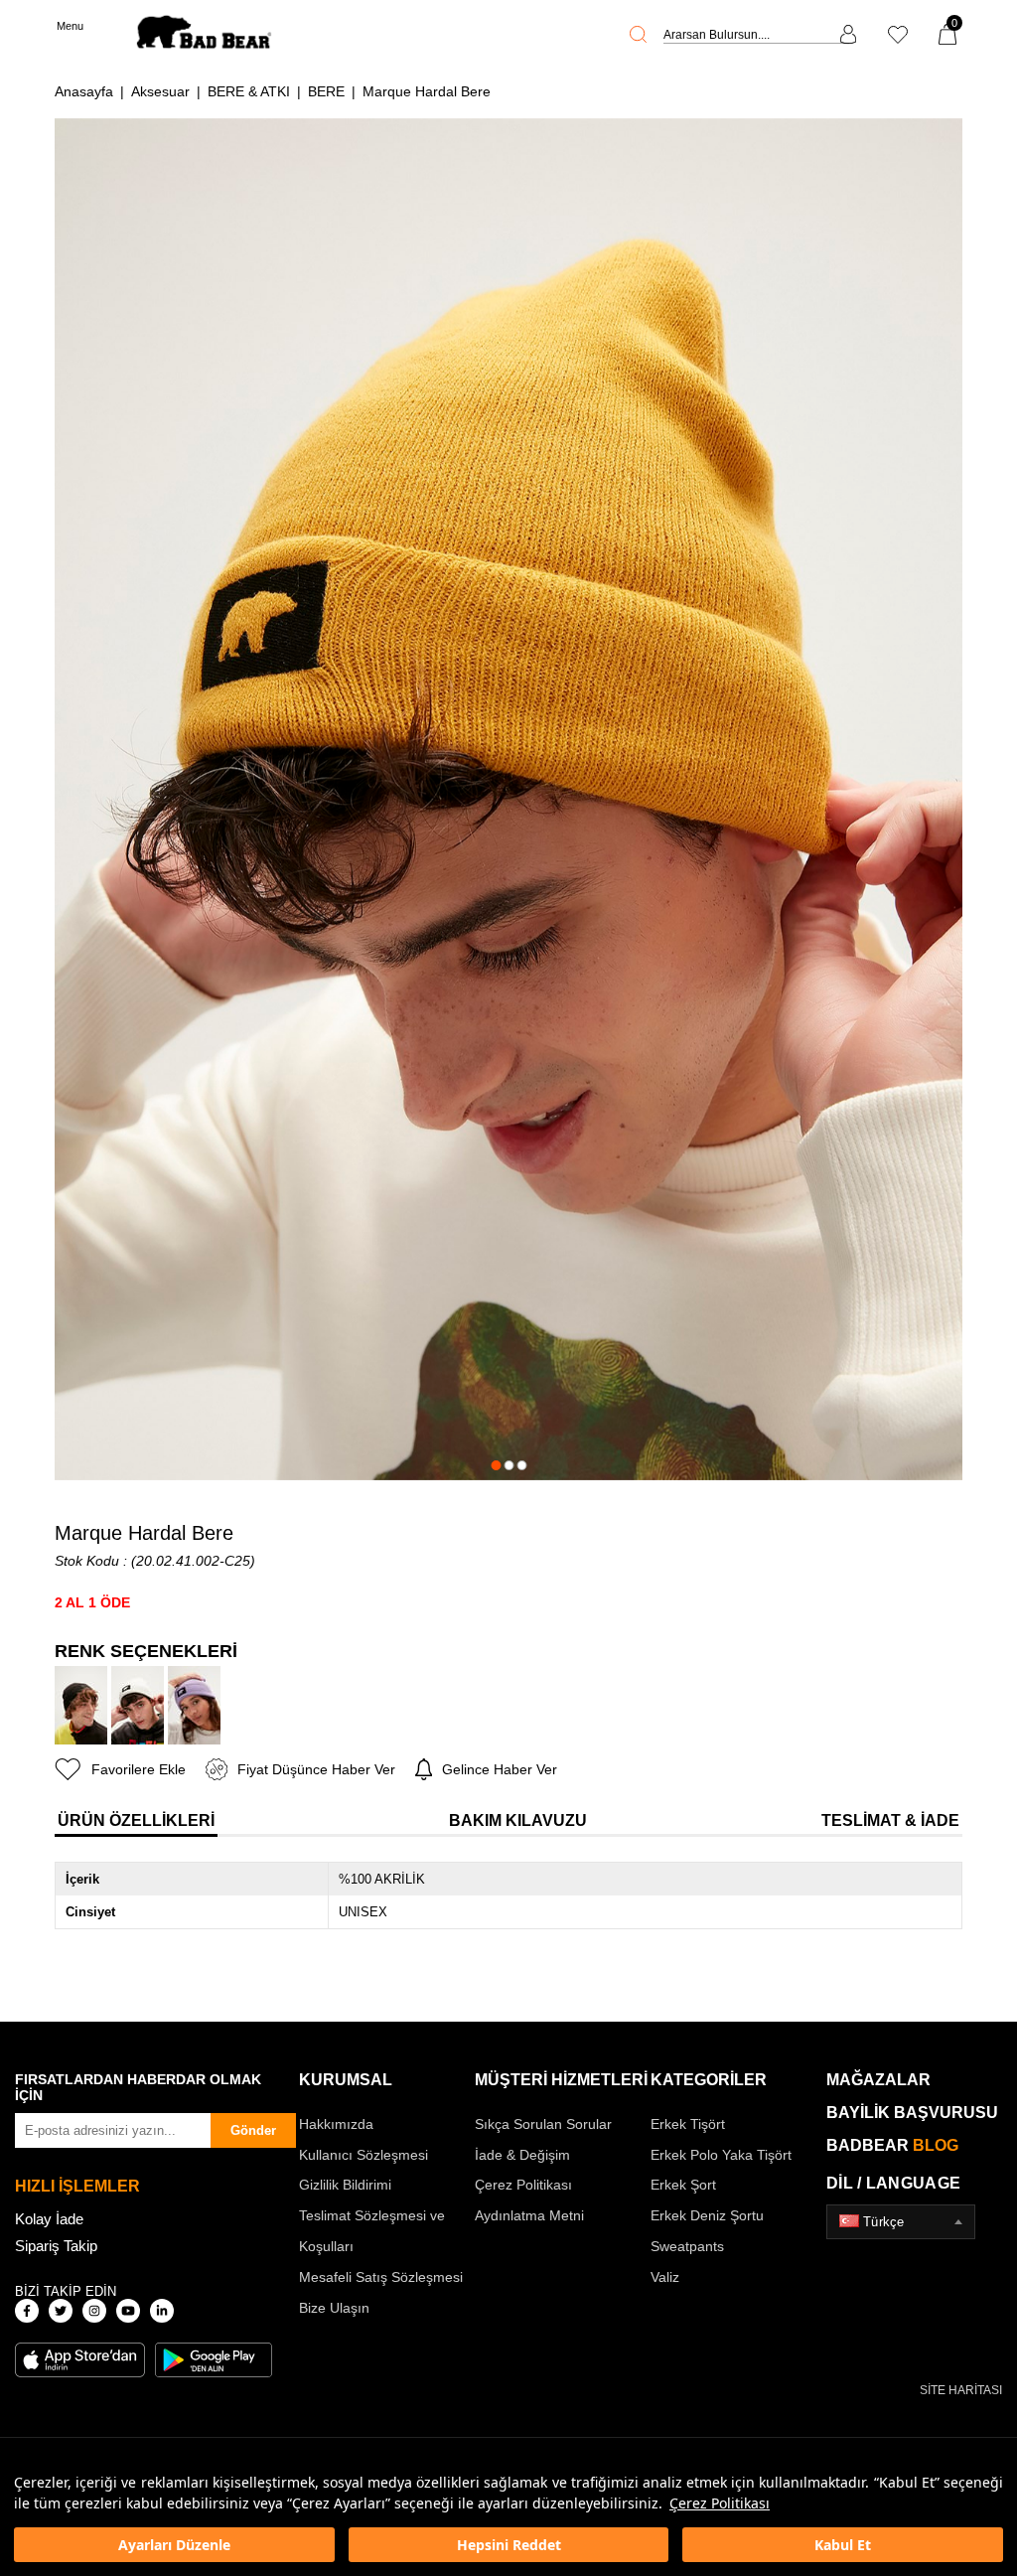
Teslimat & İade (890, 1820)
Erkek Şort (683, 2185)
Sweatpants (687, 2246)
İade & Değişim (522, 2155)
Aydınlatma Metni (529, 2215)
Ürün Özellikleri (136, 1820)
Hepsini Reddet (509, 2545)
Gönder (253, 2130)
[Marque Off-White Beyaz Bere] (138, 1705)
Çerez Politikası (720, 2503)
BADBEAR (892, 2145)
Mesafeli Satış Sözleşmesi (381, 2277)
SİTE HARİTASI (961, 2390)
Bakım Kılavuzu (518, 1820)
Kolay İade (49, 2219)
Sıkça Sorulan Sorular (543, 2124)
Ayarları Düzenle (174, 2545)
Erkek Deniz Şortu (707, 2215)
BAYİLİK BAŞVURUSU (912, 2113)
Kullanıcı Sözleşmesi (363, 2155)
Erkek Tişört (688, 2124)
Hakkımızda (336, 2124)
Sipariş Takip (56, 2246)
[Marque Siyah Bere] (81, 1705)
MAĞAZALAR (878, 2080)
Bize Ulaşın (334, 2308)
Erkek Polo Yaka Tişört (721, 2155)
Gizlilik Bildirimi (345, 2185)
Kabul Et (843, 2545)
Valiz (665, 2277)
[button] (496, 1465)
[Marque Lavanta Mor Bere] (194, 1705)
